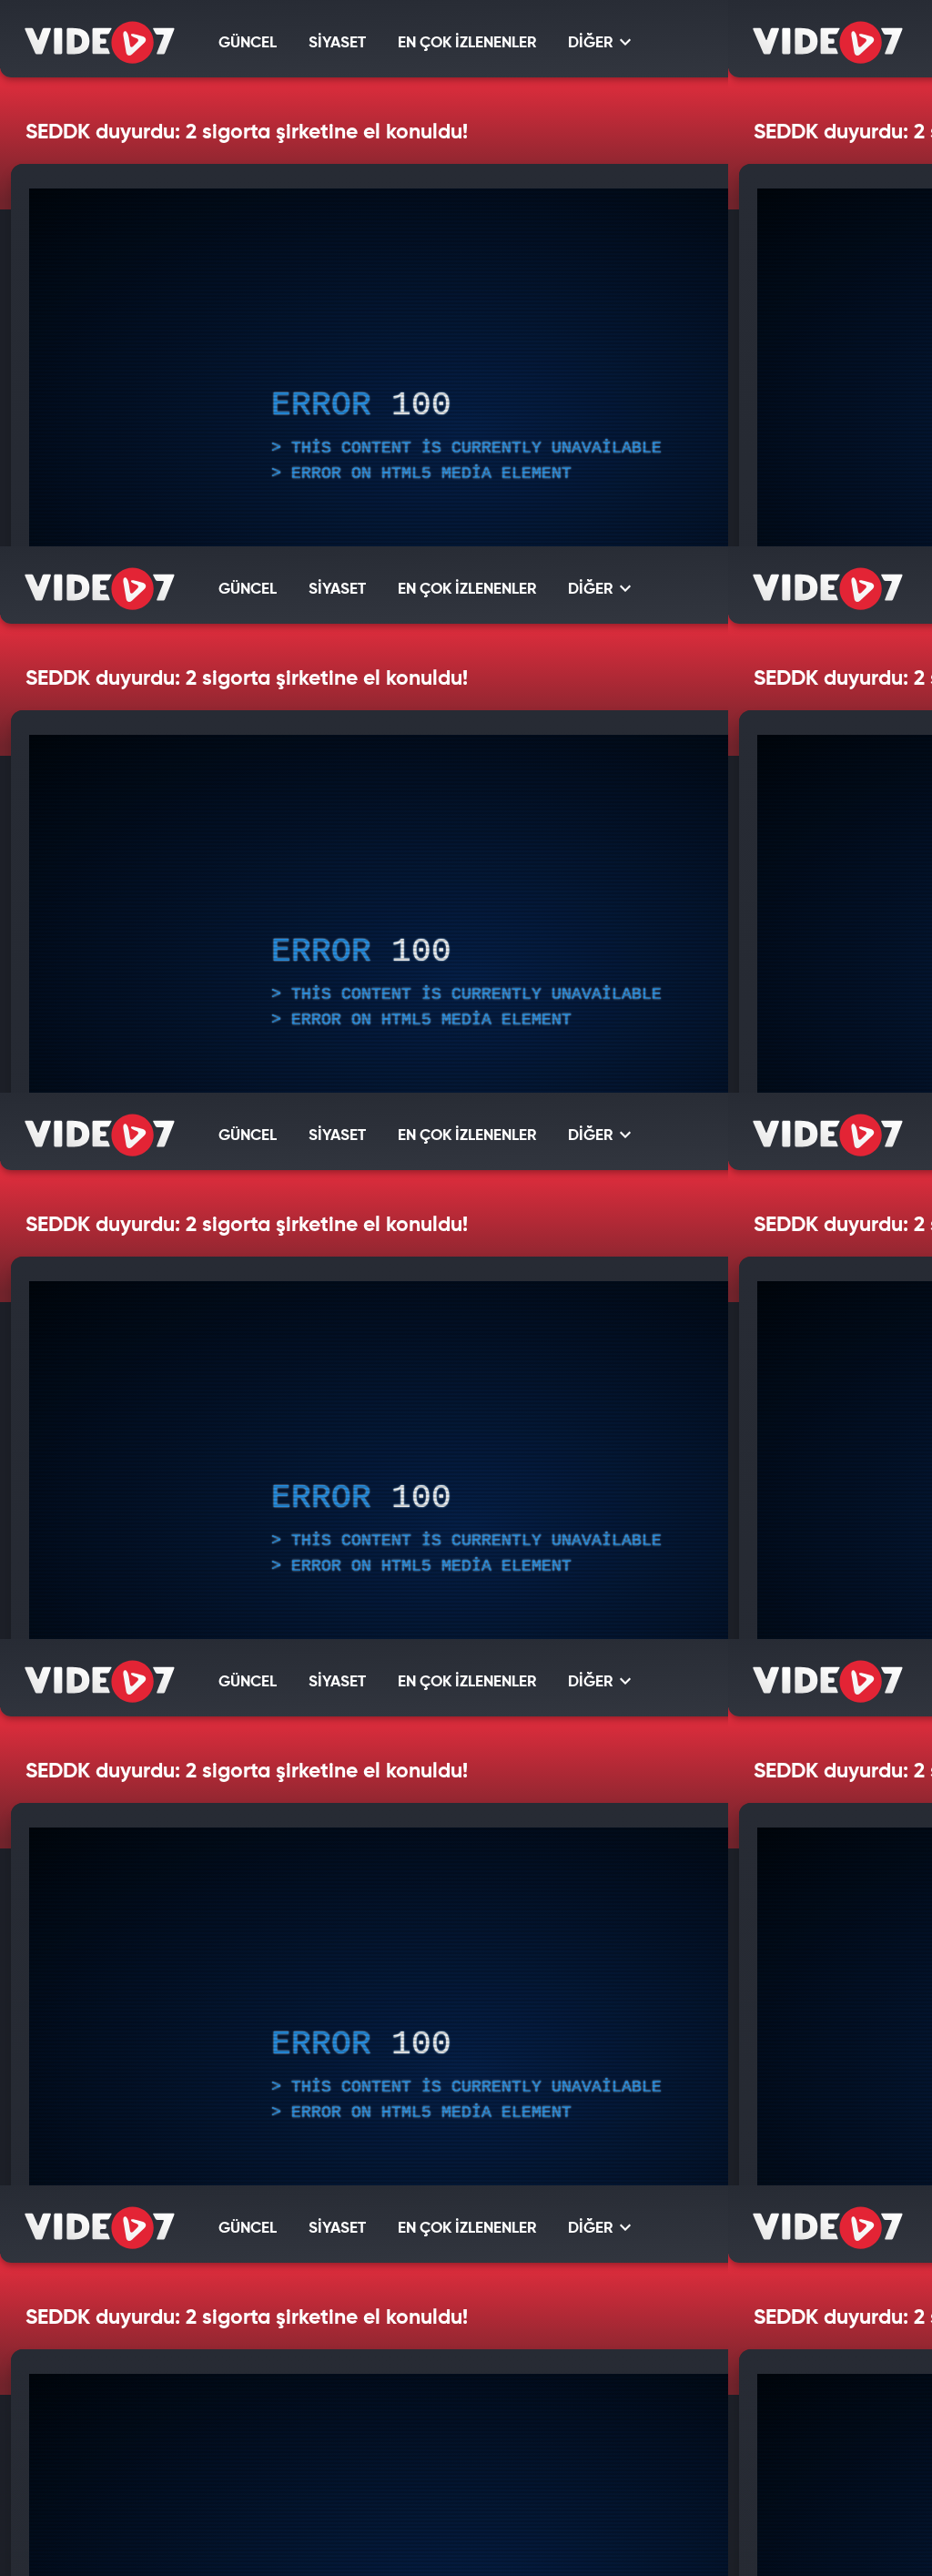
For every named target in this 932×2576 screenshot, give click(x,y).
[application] (466, 1288)
